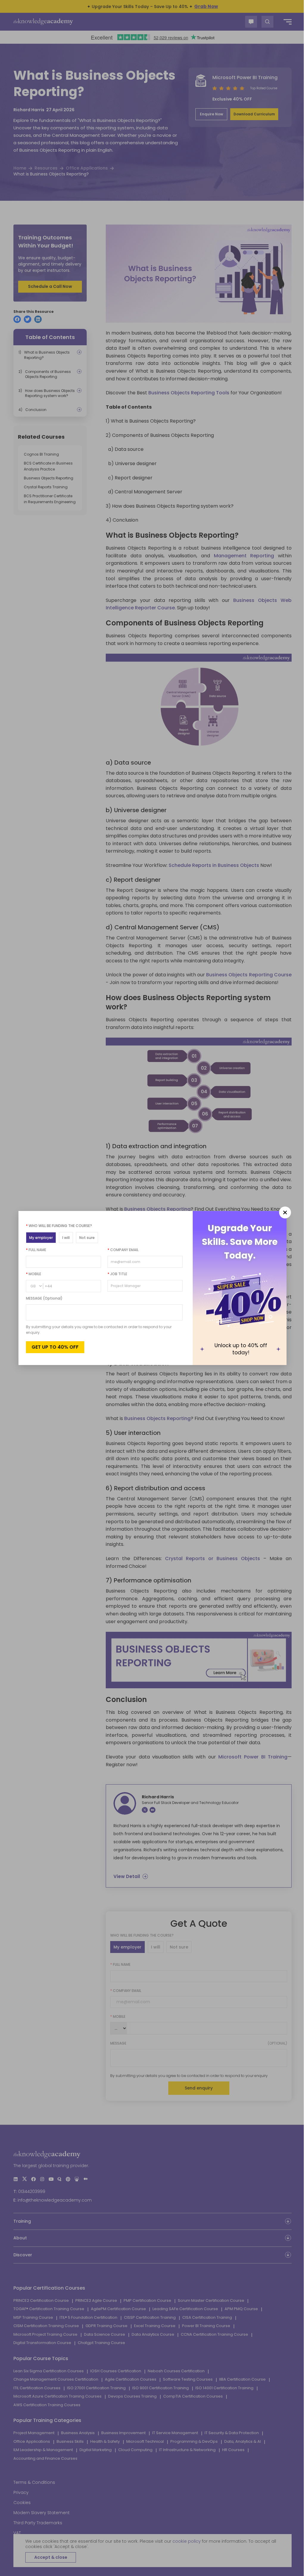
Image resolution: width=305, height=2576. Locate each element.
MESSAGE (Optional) (44, 1298)
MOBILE (34, 1274)
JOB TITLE (117, 1274)
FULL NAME (36, 1250)
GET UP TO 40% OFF (55, 1347)
